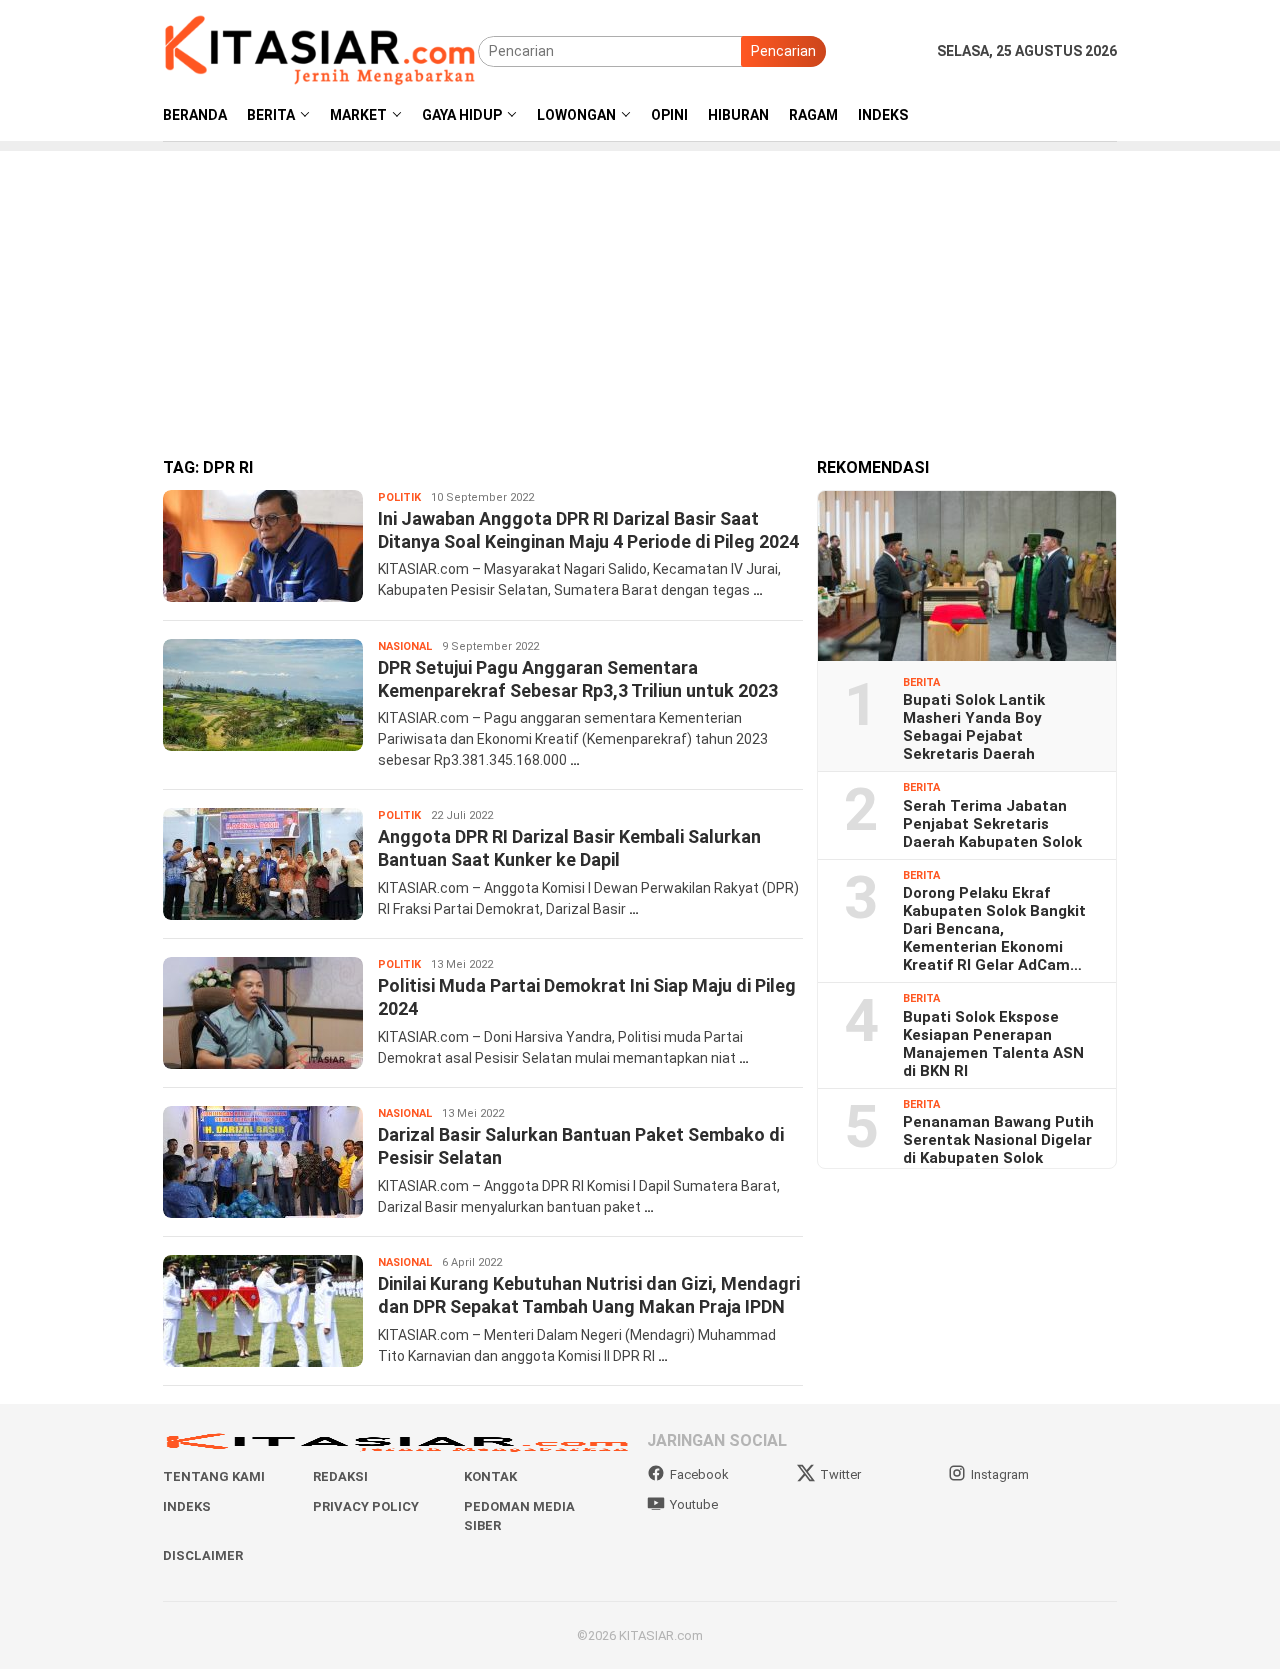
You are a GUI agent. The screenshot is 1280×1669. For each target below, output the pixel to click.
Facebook (699, 1474)
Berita (921, 682)
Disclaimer (203, 1555)
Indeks (187, 1506)
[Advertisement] (640, 291)
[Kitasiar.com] (320, 50)
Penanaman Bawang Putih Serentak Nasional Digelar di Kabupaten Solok (998, 1140)
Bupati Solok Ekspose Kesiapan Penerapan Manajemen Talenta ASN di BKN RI (993, 1044)
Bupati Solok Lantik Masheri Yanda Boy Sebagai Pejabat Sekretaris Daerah (974, 727)
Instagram (1000, 1474)
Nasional (405, 646)
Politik (399, 497)
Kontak (490, 1476)
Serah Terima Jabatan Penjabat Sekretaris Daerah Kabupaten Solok (992, 824)
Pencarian (783, 51)
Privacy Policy (366, 1506)
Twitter (840, 1474)
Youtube (694, 1504)
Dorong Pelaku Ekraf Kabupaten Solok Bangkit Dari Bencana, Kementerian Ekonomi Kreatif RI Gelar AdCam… (994, 929)
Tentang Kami (214, 1476)
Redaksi (340, 1476)
